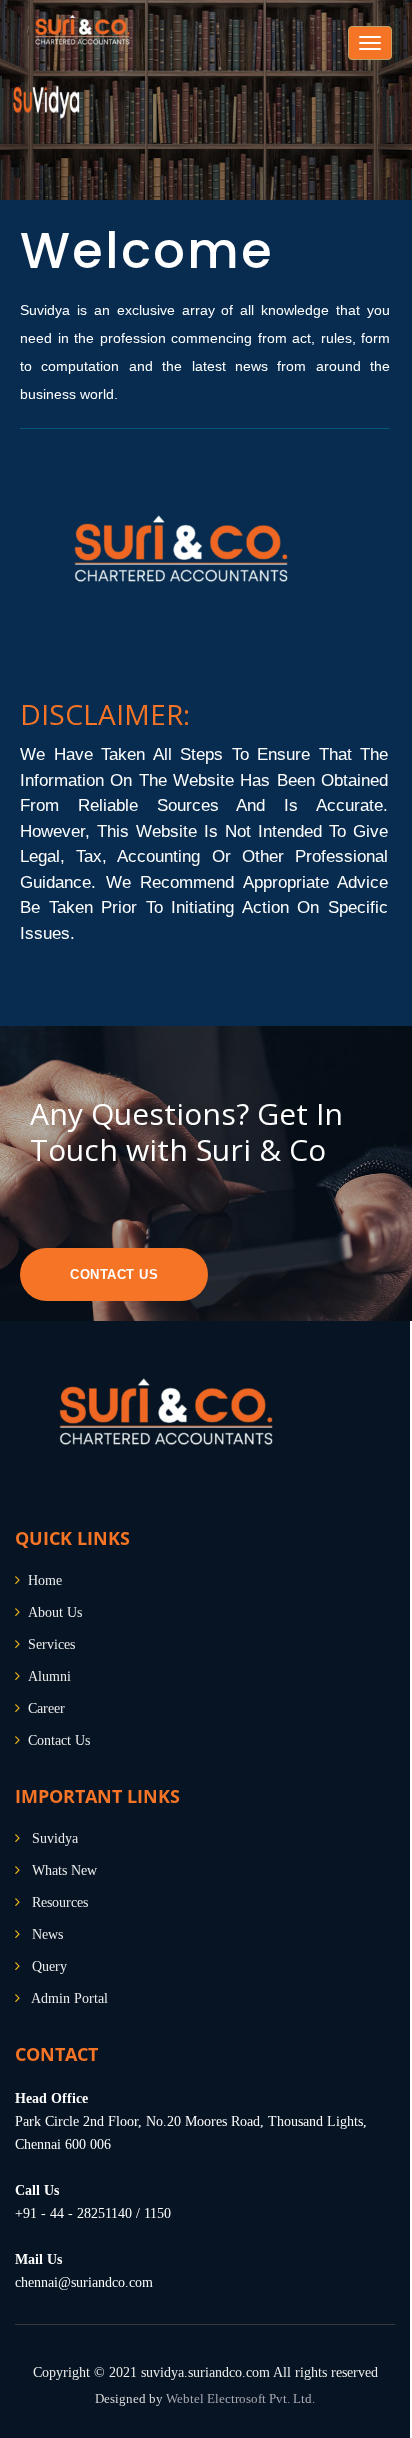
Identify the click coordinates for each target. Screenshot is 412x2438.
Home (45, 1580)
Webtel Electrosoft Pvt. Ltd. (240, 2398)
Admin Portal (69, 1998)
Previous (32, 125)
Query (49, 1966)
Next (378, 125)
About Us (55, 1612)
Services (51, 1644)
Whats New (64, 1870)
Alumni (49, 1676)
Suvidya (55, 1838)
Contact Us (114, 1274)
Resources (60, 1902)
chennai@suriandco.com (84, 2282)
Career (46, 1708)
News (47, 1934)
